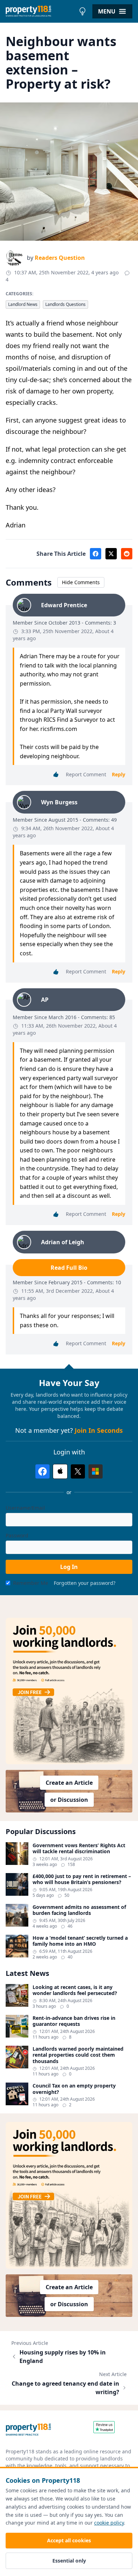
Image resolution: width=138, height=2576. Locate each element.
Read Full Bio (69, 1268)
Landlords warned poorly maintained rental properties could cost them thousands (78, 2055)
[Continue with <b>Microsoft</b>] (96, 1471)
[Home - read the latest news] (41, 11)
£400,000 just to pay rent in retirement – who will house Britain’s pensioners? (82, 1879)
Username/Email (25, 1508)
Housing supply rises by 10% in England (63, 2357)
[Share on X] (111, 554)
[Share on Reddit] (127, 554)
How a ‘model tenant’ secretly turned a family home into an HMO (80, 1941)
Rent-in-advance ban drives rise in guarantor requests (74, 2021)
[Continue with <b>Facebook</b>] (42, 1471)
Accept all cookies (69, 2540)
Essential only (69, 2561)
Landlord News (23, 304)
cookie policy (109, 2523)
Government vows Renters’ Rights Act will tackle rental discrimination (79, 1848)
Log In (69, 1567)
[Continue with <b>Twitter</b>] (78, 1471)
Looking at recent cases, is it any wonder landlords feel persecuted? (75, 1990)
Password (17, 1535)
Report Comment (86, 774)
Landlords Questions (65, 304)
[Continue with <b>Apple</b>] (60, 1471)
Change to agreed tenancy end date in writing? (65, 2388)
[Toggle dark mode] (82, 11)
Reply (119, 774)
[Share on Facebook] (96, 554)
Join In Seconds (99, 1430)
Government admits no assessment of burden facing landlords (79, 1910)
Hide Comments (81, 582)
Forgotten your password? (85, 1583)
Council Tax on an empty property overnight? (74, 2089)
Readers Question (60, 258)
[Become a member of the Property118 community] (69, 1691)
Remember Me (31, 1583)
